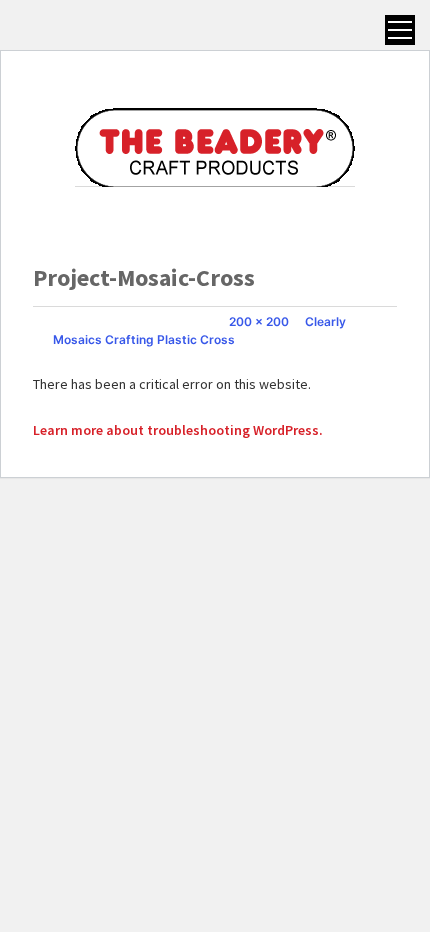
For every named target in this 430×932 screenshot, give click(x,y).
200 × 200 (259, 321)
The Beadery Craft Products (215, 147)
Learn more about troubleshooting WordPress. (178, 430)
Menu (400, 30)
